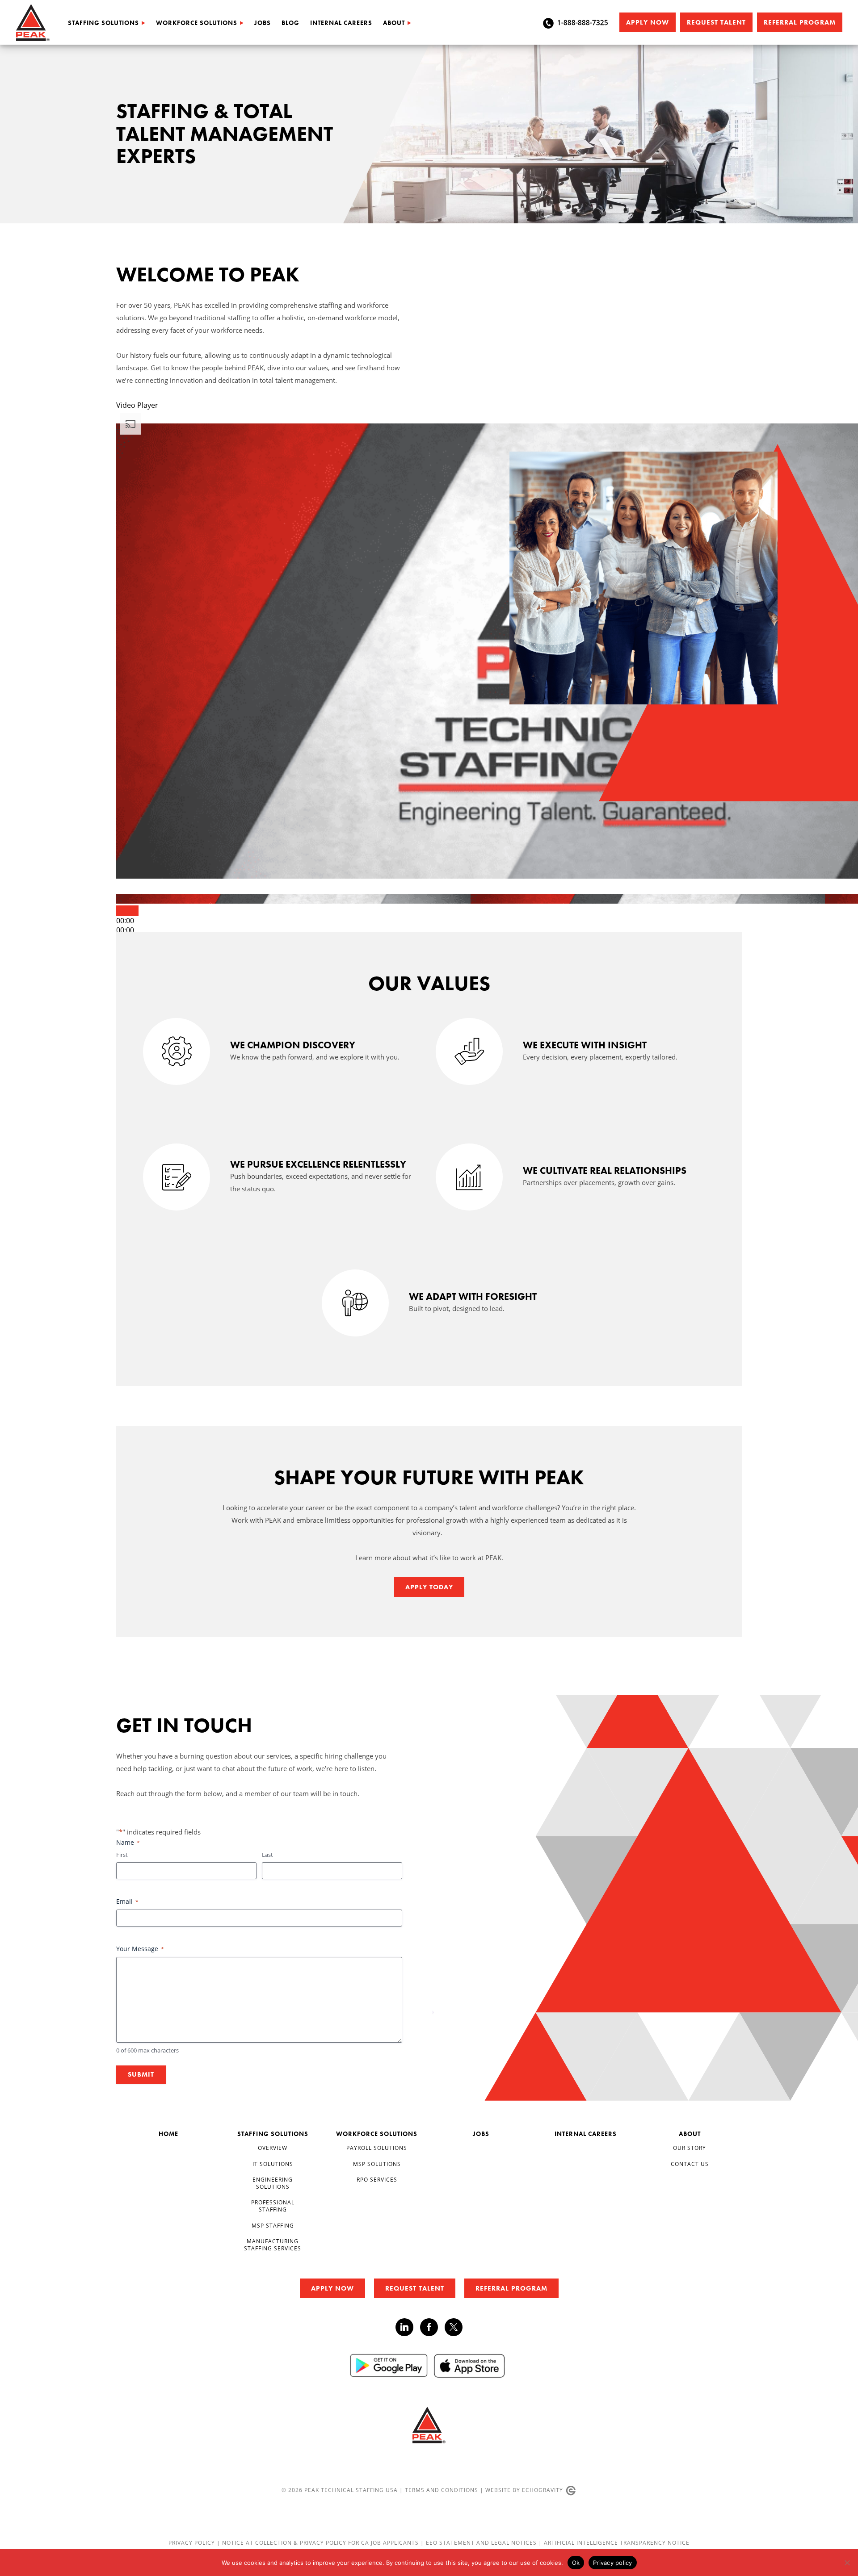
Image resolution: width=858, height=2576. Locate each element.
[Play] (127, 911)
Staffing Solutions (103, 23)
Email (127, 1901)
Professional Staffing (273, 2206)
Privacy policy (613, 2563)
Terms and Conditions (442, 2490)
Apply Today (429, 1587)
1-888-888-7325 (583, 22)
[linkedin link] (408, 2327)
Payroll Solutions (377, 2148)
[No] (847, 2563)
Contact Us (690, 2164)
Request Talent (716, 22)
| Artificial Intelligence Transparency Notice (614, 2543)
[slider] (125, 930)
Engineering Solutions (273, 2183)
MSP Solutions (377, 2164)
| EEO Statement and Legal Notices (479, 2543)
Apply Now (648, 22)
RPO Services (377, 2180)
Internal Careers (341, 23)
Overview (273, 2148)
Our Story (690, 2148)
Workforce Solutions (197, 23)
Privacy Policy (193, 2543)
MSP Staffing (273, 2226)
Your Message (140, 1949)
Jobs (263, 23)
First (122, 1855)
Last (267, 1855)
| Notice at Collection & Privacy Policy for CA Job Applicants (319, 2543)
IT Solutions (273, 2164)
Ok (576, 2563)
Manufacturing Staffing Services (273, 2245)
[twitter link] (454, 2328)
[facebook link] (432, 2327)
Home (168, 2134)
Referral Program (800, 22)
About (394, 23)
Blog (290, 23)
